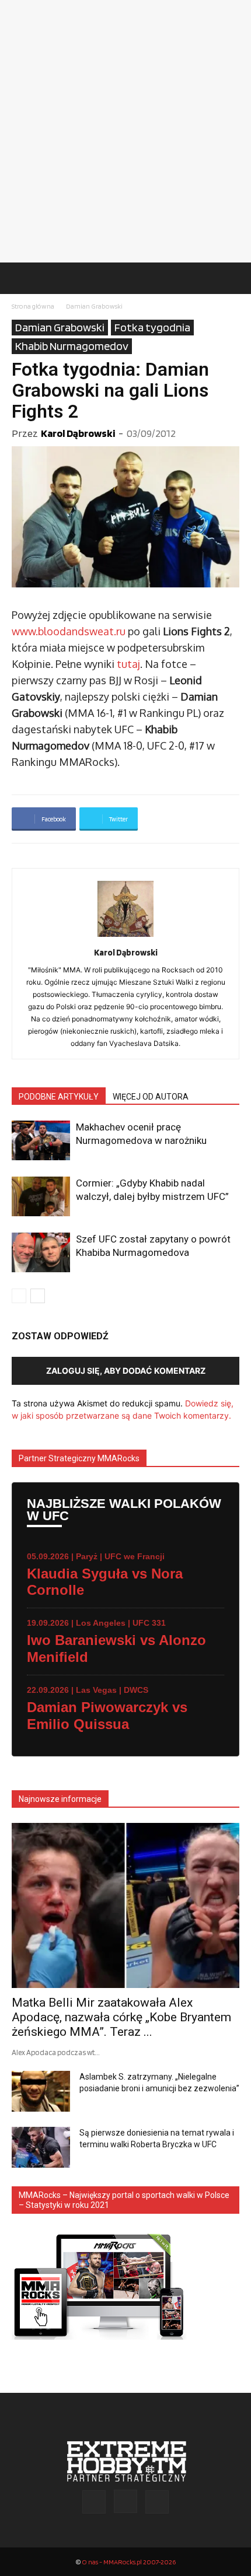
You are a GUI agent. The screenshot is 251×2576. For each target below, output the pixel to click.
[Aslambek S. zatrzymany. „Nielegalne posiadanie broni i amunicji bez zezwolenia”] (41, 2091)
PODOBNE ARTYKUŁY (59, 1097)
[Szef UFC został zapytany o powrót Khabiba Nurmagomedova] (41, 1253)
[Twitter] (157, 2502)
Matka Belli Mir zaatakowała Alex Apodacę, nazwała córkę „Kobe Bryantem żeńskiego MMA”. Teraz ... (121, 2017)
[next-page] (38, 1296)
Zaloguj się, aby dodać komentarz (126, 1371)
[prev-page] (19, 1296)
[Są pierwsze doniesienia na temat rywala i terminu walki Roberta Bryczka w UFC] (41, 2147)
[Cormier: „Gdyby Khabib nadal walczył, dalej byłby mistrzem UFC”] (41, 1197)
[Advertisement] (125, 131)
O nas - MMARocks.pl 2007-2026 (129, 2562)
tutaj (128, 664)
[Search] (235, 278)
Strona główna (33, 306)
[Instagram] (125, 2501)
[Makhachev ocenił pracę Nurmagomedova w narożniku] (41, 1141)
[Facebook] (94, 2502)
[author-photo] (125, 937)
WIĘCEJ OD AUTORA (151, 1097)
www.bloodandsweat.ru (69, 631)
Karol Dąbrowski (78, 433)
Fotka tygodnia (152, 327)
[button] (20, 278)
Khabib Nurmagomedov (72, 346)
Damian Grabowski (94, 306)
